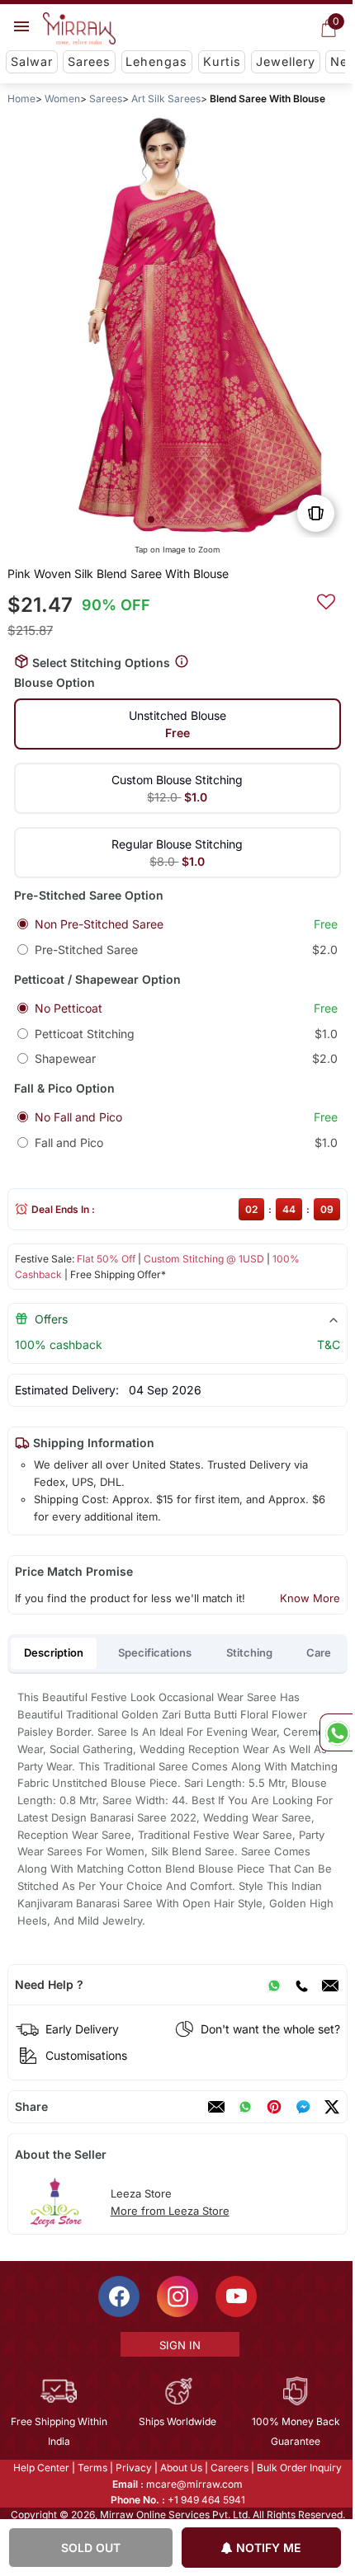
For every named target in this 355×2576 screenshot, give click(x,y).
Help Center (40, 2468)
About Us (180, 2468)
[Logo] (79, 29)
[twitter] (332, 2107)
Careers (229, 2468)
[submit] (326, 599)
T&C (329, 1344)
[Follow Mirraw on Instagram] (177, 2296)
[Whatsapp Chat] (336, 1732)
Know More (310, 1598)
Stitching (249, 1652)
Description (54, 1652)
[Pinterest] (274, 2107)
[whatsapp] (245, 2107)
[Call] (301, 1985)
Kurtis (222, 61)
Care (319, 1652)
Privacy (133, 2468)
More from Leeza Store (170, 2211)
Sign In (178, 2345)
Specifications (155, 1652)
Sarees (89, 61)
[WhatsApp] (274, 1985)
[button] (151, 519)
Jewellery (286, 61)
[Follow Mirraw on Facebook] (118, 2296)
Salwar (32, 61)
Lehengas (156, 61)
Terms (92, 2468)
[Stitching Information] (182, 662)
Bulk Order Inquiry (298, 2468)
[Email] (330, 1985)
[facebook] (303, 2107)
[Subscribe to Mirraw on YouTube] (235, 2296)
